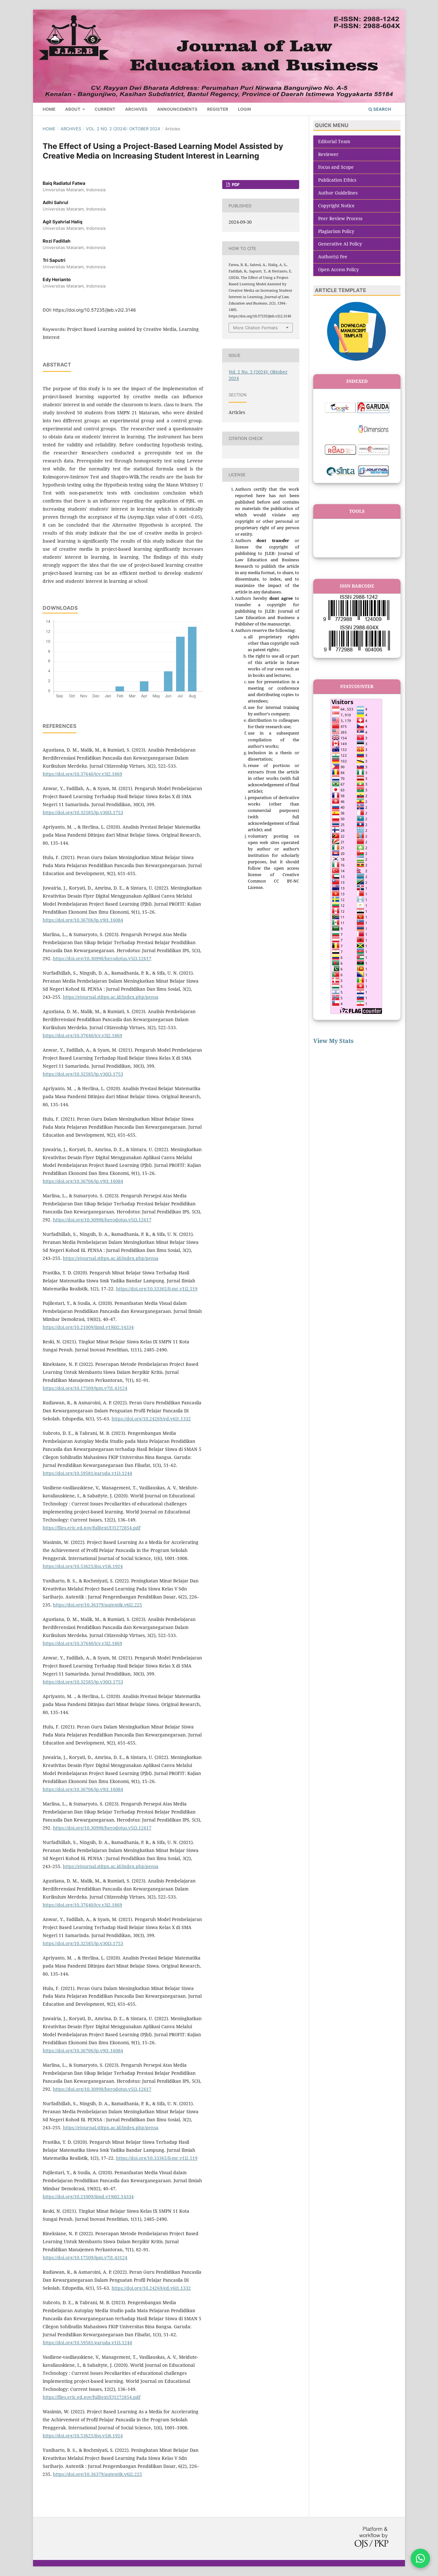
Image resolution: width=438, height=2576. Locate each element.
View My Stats (333, 1041)
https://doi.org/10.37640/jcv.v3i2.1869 (82, 774)
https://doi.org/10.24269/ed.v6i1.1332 (151, 1419)
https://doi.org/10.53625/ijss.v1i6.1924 (83, 1566)
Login (244, 109)
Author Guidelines (338, 193)
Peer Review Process (340, 218)
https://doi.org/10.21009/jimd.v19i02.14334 (88, 1327)
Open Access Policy (338, 269)
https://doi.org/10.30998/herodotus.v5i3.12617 (102, 958)
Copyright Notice (336, 206)
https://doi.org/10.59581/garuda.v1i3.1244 (87, 1473)
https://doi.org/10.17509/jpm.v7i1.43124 (85, 1388)
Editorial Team (334, 141)
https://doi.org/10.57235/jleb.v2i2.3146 (94, 310)
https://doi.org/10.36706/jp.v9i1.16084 (83, 920)
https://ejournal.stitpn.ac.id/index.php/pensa (111, 997)
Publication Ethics (337, 180)
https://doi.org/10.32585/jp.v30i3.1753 (83, 812)
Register (218, 109)
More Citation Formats (255, 328)
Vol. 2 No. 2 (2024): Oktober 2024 (123, 129)
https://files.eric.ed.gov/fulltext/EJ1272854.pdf (92, 1528)
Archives (136, 109)
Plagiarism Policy (336, 231)
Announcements (177, 109)
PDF (235, 185)
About (73, 109)
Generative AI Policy (340, 244)
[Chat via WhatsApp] (420, 2558)
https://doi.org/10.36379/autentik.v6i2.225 (97, 1605)
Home (49, 109)
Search (382, 109)
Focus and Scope (336, 167)
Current (105, 109)
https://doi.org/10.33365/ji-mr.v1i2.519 (157, 1289)
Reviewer (328, 154)
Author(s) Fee (333, 257)
